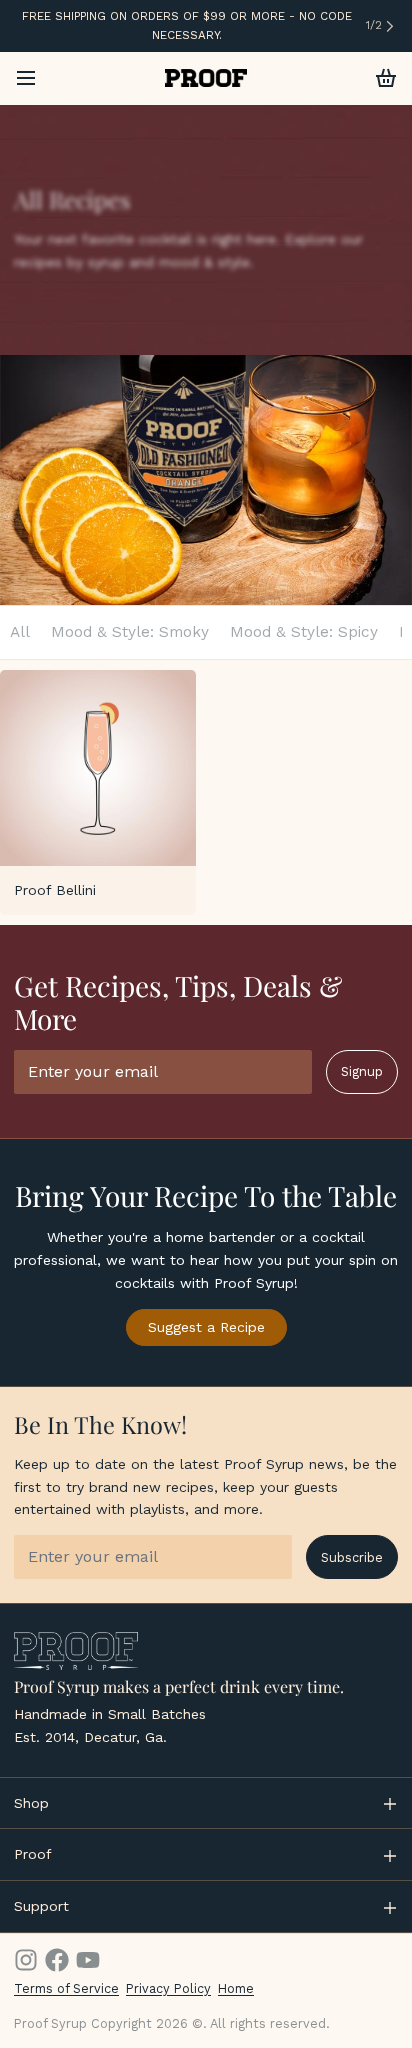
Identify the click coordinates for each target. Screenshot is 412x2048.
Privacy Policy (168, 1988)
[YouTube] (88, 1960)
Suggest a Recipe (206, 1327)
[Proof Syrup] (206, 78)
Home (236, 1988)
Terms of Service (66, 1988)
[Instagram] (26, 1960)
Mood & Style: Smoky (130, 632)
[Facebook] (57, 1960)
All (20, 632)
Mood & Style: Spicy (304, 632)
